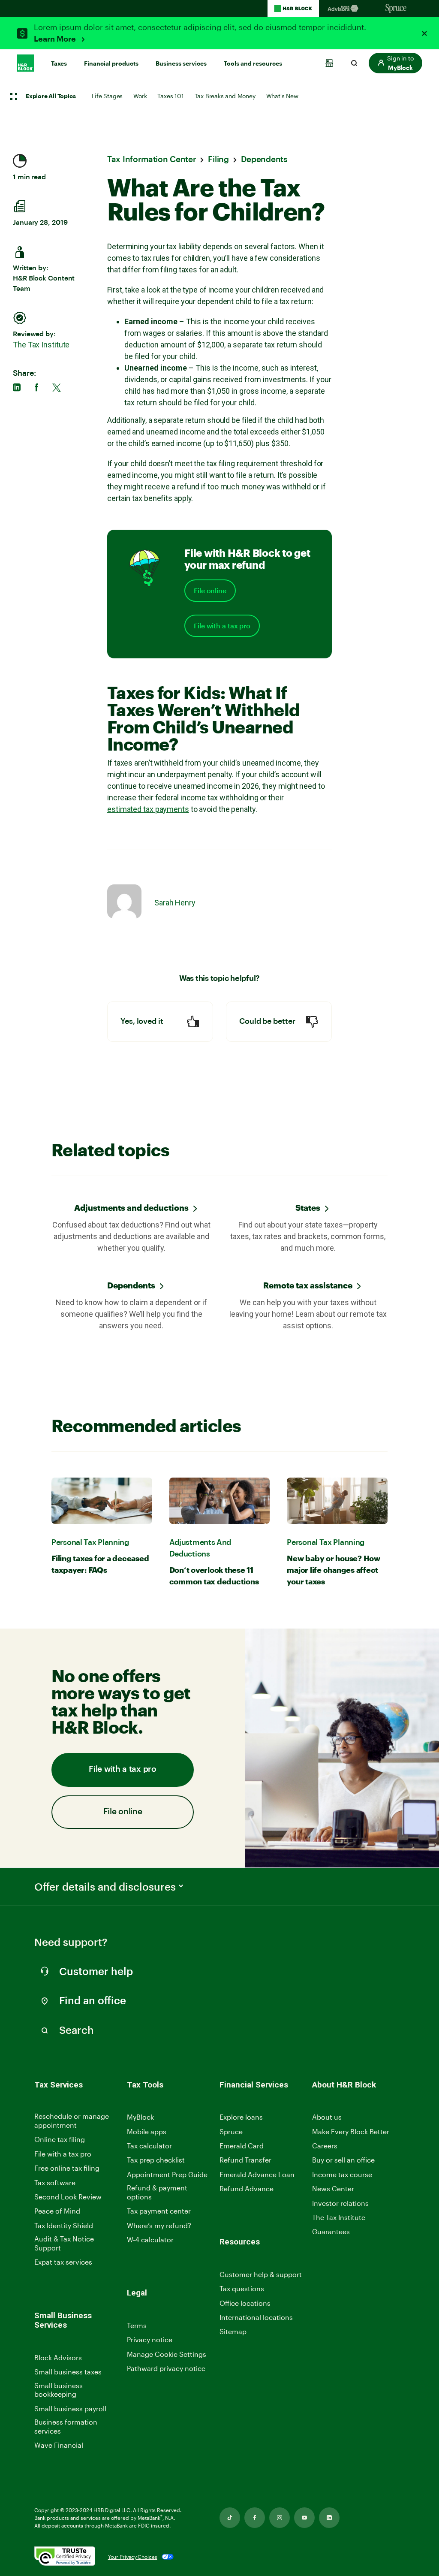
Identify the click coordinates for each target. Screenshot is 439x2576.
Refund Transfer (245, 2160)
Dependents (131, 1285)
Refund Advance (247, 2188)
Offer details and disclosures (105, 1887)
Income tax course (342, 2174)
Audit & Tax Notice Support (64, 2243)
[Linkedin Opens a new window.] (329, 2518)
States (308, 1208)
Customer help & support (261, 2275)
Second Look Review (68, 2197)
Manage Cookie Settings (167, 2354)
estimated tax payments (148, 809)
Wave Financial (59, 2445)
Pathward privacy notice (166, 2368)
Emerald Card (242, 2146)
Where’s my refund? (159, 2225)
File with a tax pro (222, 626)
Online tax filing (60, 2139)
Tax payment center (159, 2211)
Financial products (111, 63)
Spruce (231, 2131)
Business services (181, 63)
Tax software (55, 2182)
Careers (325, 2146)
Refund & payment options (157, 2192)
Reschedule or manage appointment (72, 2121)
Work (140, 96)
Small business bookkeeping (59, 2390)
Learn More (56, 39)
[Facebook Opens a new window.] (255, 2518)
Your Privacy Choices (133, 2557)
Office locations (245, 2303)
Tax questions (242, 2288)
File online (210, 591)
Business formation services (66, 2426)
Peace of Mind (57, 2211)
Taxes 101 (170, 96)
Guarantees (331, 2231)
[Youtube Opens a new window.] (304, 2518)
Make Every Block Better (351, 2131)
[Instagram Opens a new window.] (280, 2518)
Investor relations (340, 2203)
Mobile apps (147, 2131)
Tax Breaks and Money (225, 96)
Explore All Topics (51, 97)
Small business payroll (70, 2409)
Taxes (59, 63)
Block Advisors (58, 2358)
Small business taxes (68, 2372)
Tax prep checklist (156, 2160)
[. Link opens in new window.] (65, 2557)
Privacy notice (150, 2339)
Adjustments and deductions (131, 1208)
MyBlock (140, 2117)
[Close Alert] (424, 33)
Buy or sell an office (343, 2160)
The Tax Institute (41, 345)
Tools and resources (253, 63)
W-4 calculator (150, 2240)
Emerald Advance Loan (257, 2174)
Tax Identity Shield (64, 2225)
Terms (137, 2325)
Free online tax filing (67, 2168)
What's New (282, 96)
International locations (256, 2318)
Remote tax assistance (308, 1285)
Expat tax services (63, 2262)
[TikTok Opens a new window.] (230, 2518)
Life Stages (107, 96)
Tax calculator (149, 2146)
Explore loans (241, 2117)
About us (327, 2117)
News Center (333, 2188)
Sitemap (233, 2332)
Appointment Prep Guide (167, 2174)
